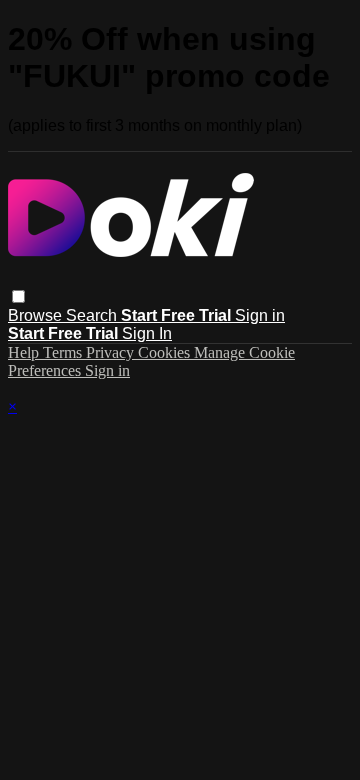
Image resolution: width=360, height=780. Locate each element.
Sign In (147, 333)
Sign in (260, 315)
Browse (37, 315)
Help (25, 352)
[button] (18, 296)
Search (93, 315)
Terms (64, 352)
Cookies (166, 352)
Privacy (112, 352)
